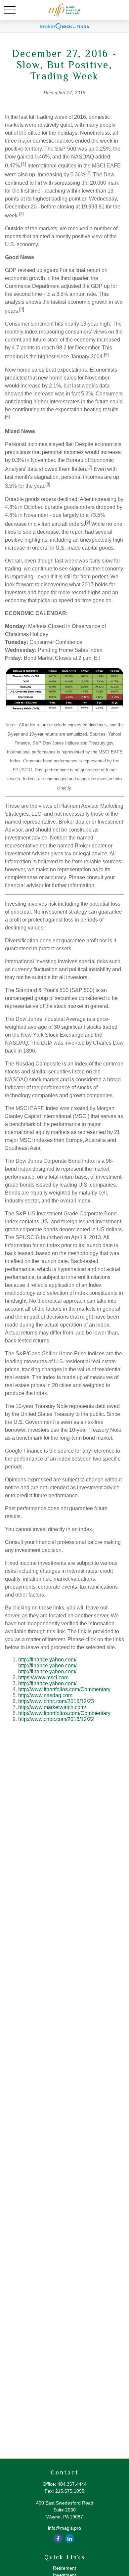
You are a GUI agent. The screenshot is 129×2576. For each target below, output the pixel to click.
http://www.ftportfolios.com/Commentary (64, 1689)
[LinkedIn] (70, 2538)
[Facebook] (58, 2538)
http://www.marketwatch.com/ (52, 1707)
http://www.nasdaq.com (45, 1695)
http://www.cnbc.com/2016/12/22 (56, 1719)
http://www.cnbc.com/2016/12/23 (56, 1701)
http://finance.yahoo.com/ (47, 1660)
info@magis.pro (64, 2528)
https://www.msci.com (43, 1677)
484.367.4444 (72, 2484)
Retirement (64, 2568)
